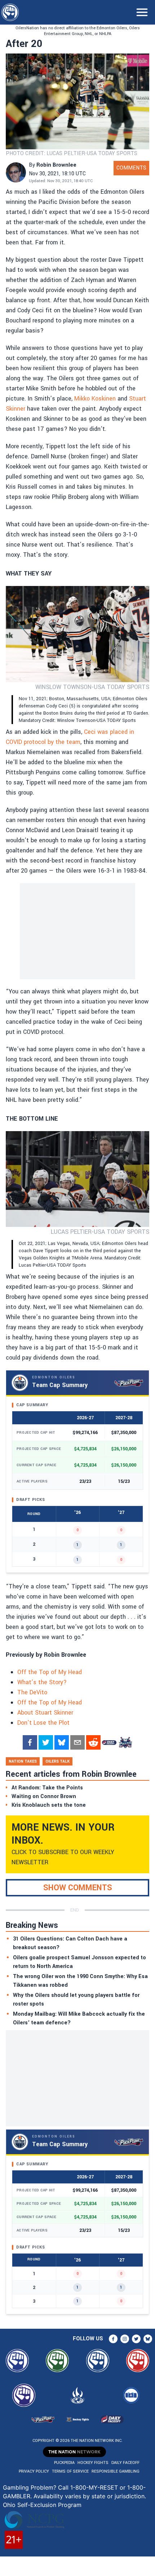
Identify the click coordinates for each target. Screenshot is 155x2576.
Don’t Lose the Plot (43, 1723)
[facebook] (30, 1742)
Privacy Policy (34, 2471)
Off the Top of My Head (50, 1672)
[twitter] (46, 1742)
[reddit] (93, 1742)
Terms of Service (70, 2471)
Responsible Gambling (116, 2471)
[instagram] (125, 2339)
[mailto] (77, 1742)
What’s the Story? (42, 1682)
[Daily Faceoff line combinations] (109, 1742)
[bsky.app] (62, 1742)
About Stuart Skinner (45, 1713)
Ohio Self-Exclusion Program (42, 2505)
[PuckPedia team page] (125, 1742)
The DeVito (32, 1692)
